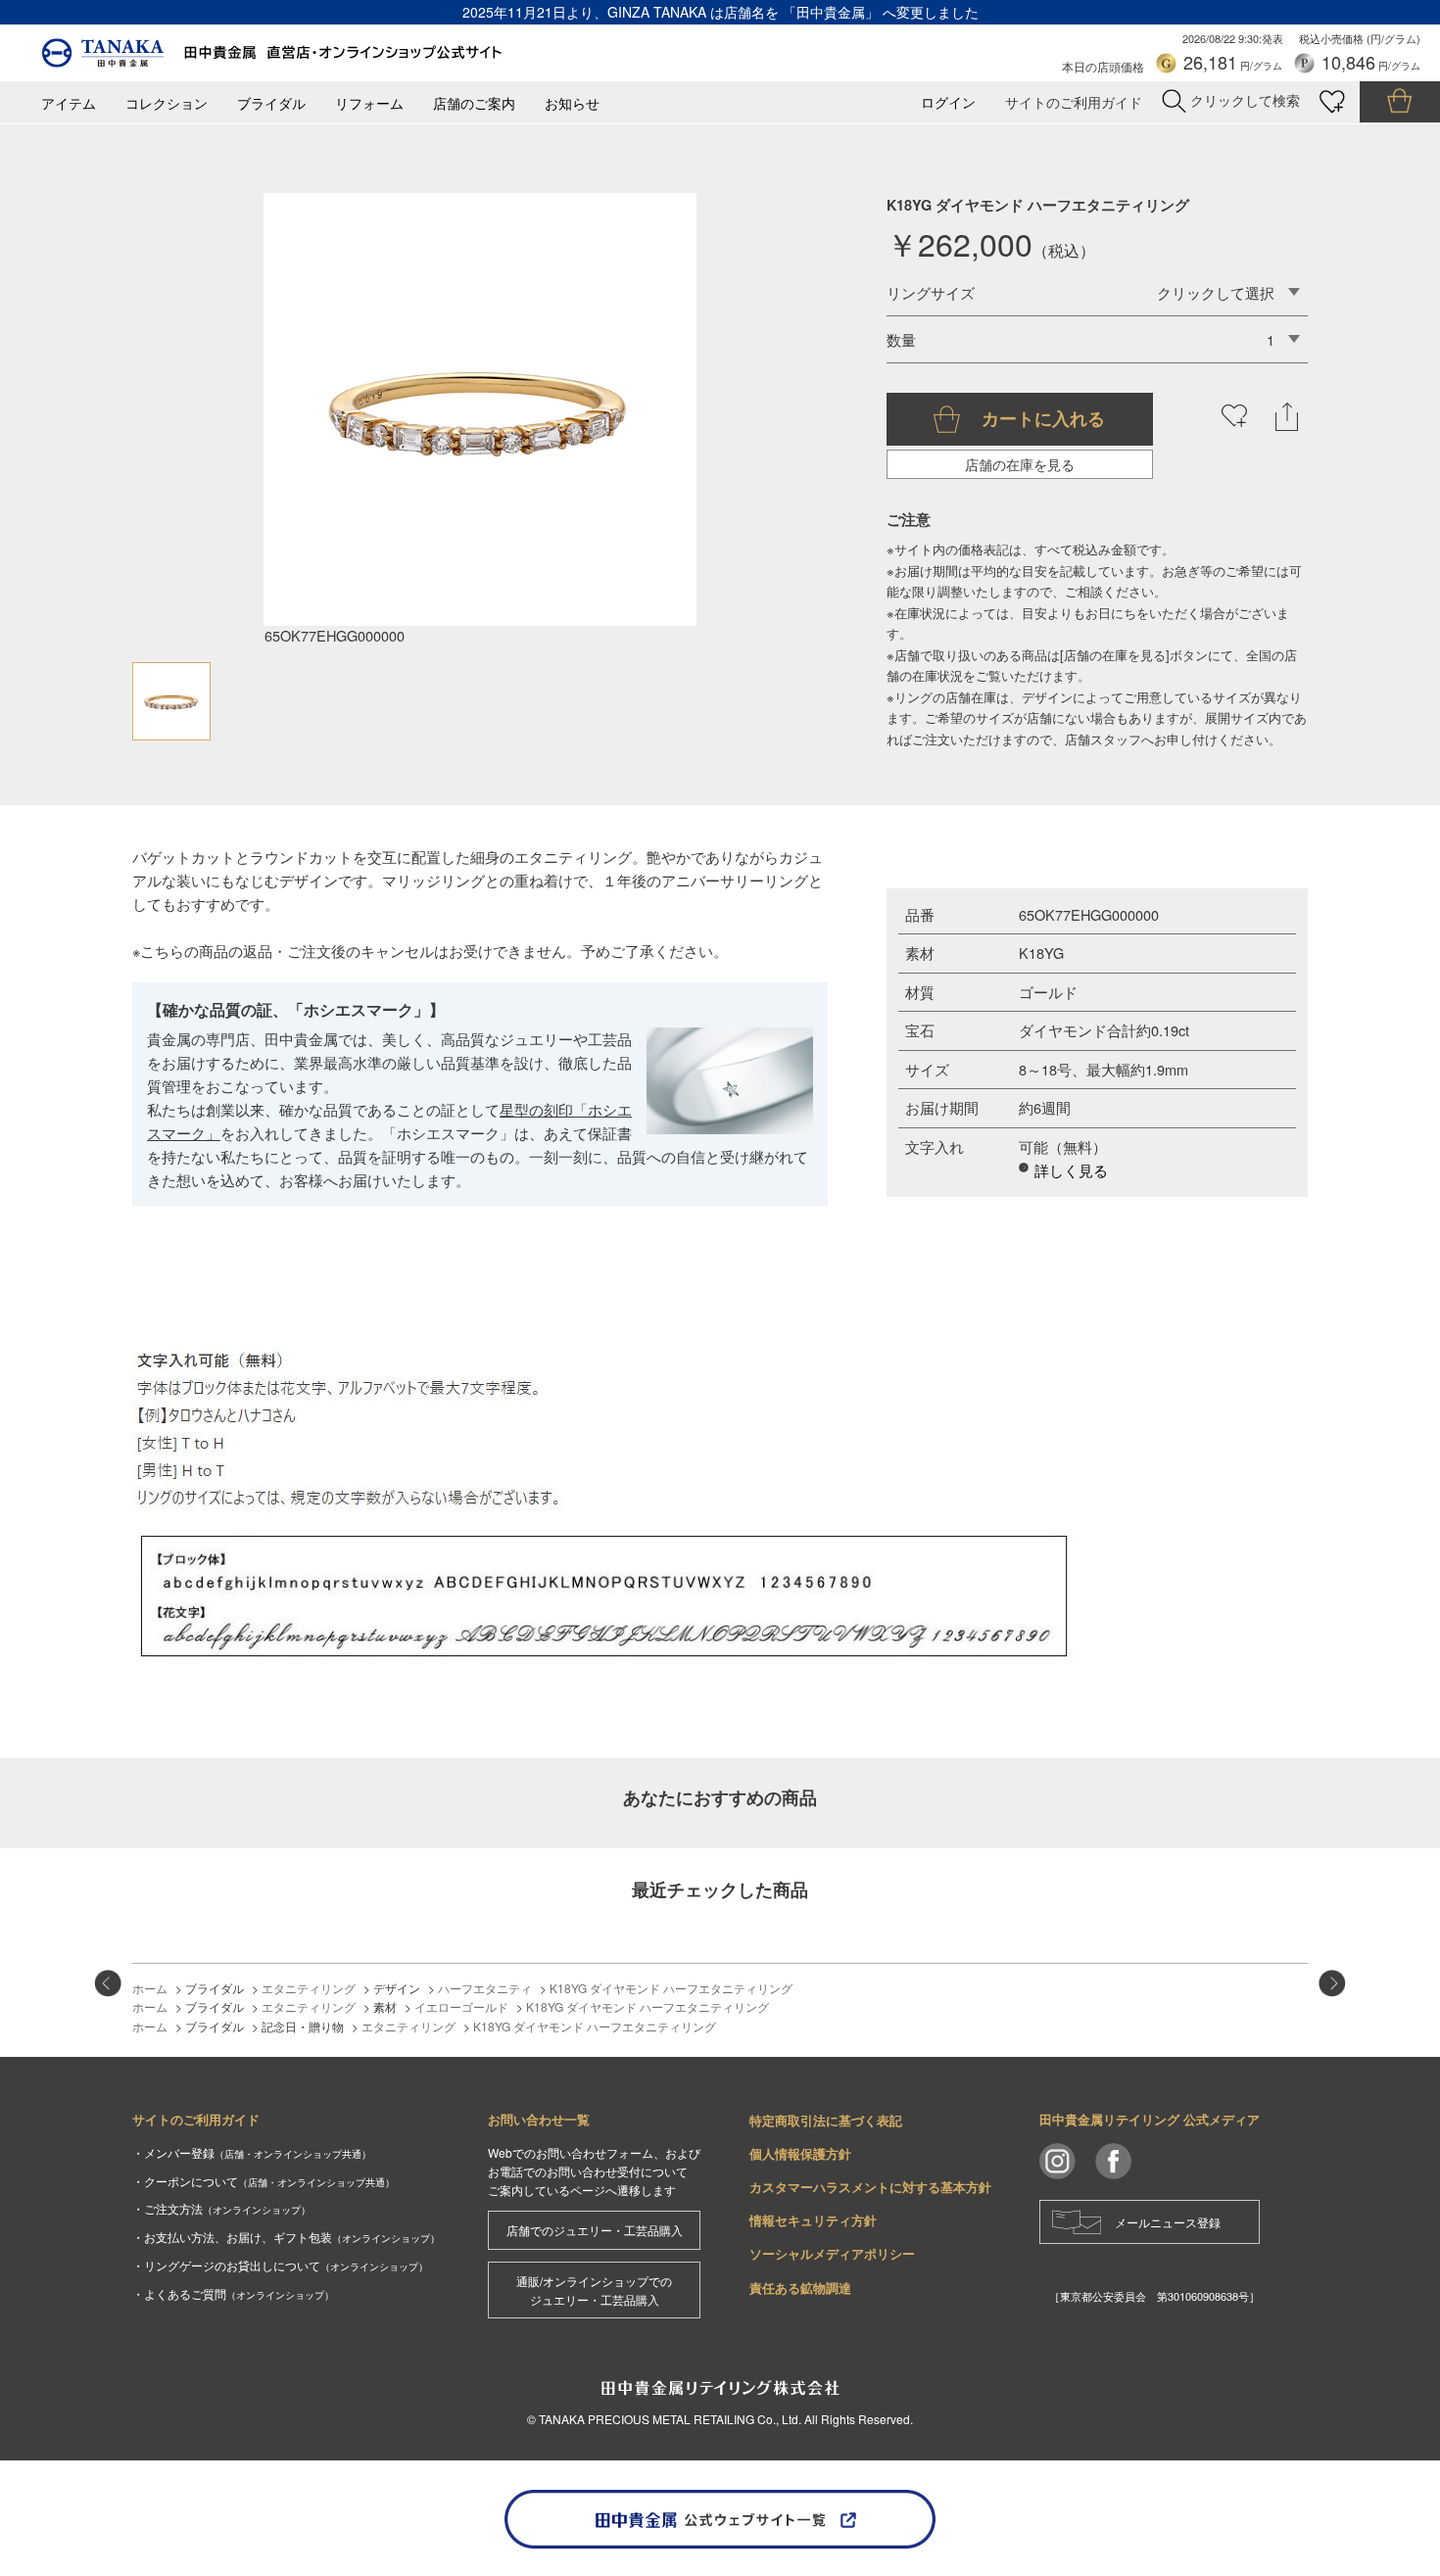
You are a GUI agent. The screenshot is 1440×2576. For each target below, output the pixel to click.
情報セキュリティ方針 (813, 2220)
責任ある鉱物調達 (800, 2288)
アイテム (69, 103)
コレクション (167, 103)
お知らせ (572, 103)
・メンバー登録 (252, 2152)
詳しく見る (1071, 1170)
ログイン (948, 102)
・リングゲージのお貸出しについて (280, 2265)
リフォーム (369, 103)
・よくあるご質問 (233, 2293)
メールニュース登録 (1168, 2222)
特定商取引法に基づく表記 (826, 2120)
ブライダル (271, 103)
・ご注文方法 (221, 2208)
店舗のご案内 (474, 103)
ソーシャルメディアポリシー (832, 2253)
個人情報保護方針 (800, 2153)
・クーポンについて (264, 2181)
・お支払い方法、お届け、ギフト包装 (286, 2237)
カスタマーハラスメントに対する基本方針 (870, 2187)
